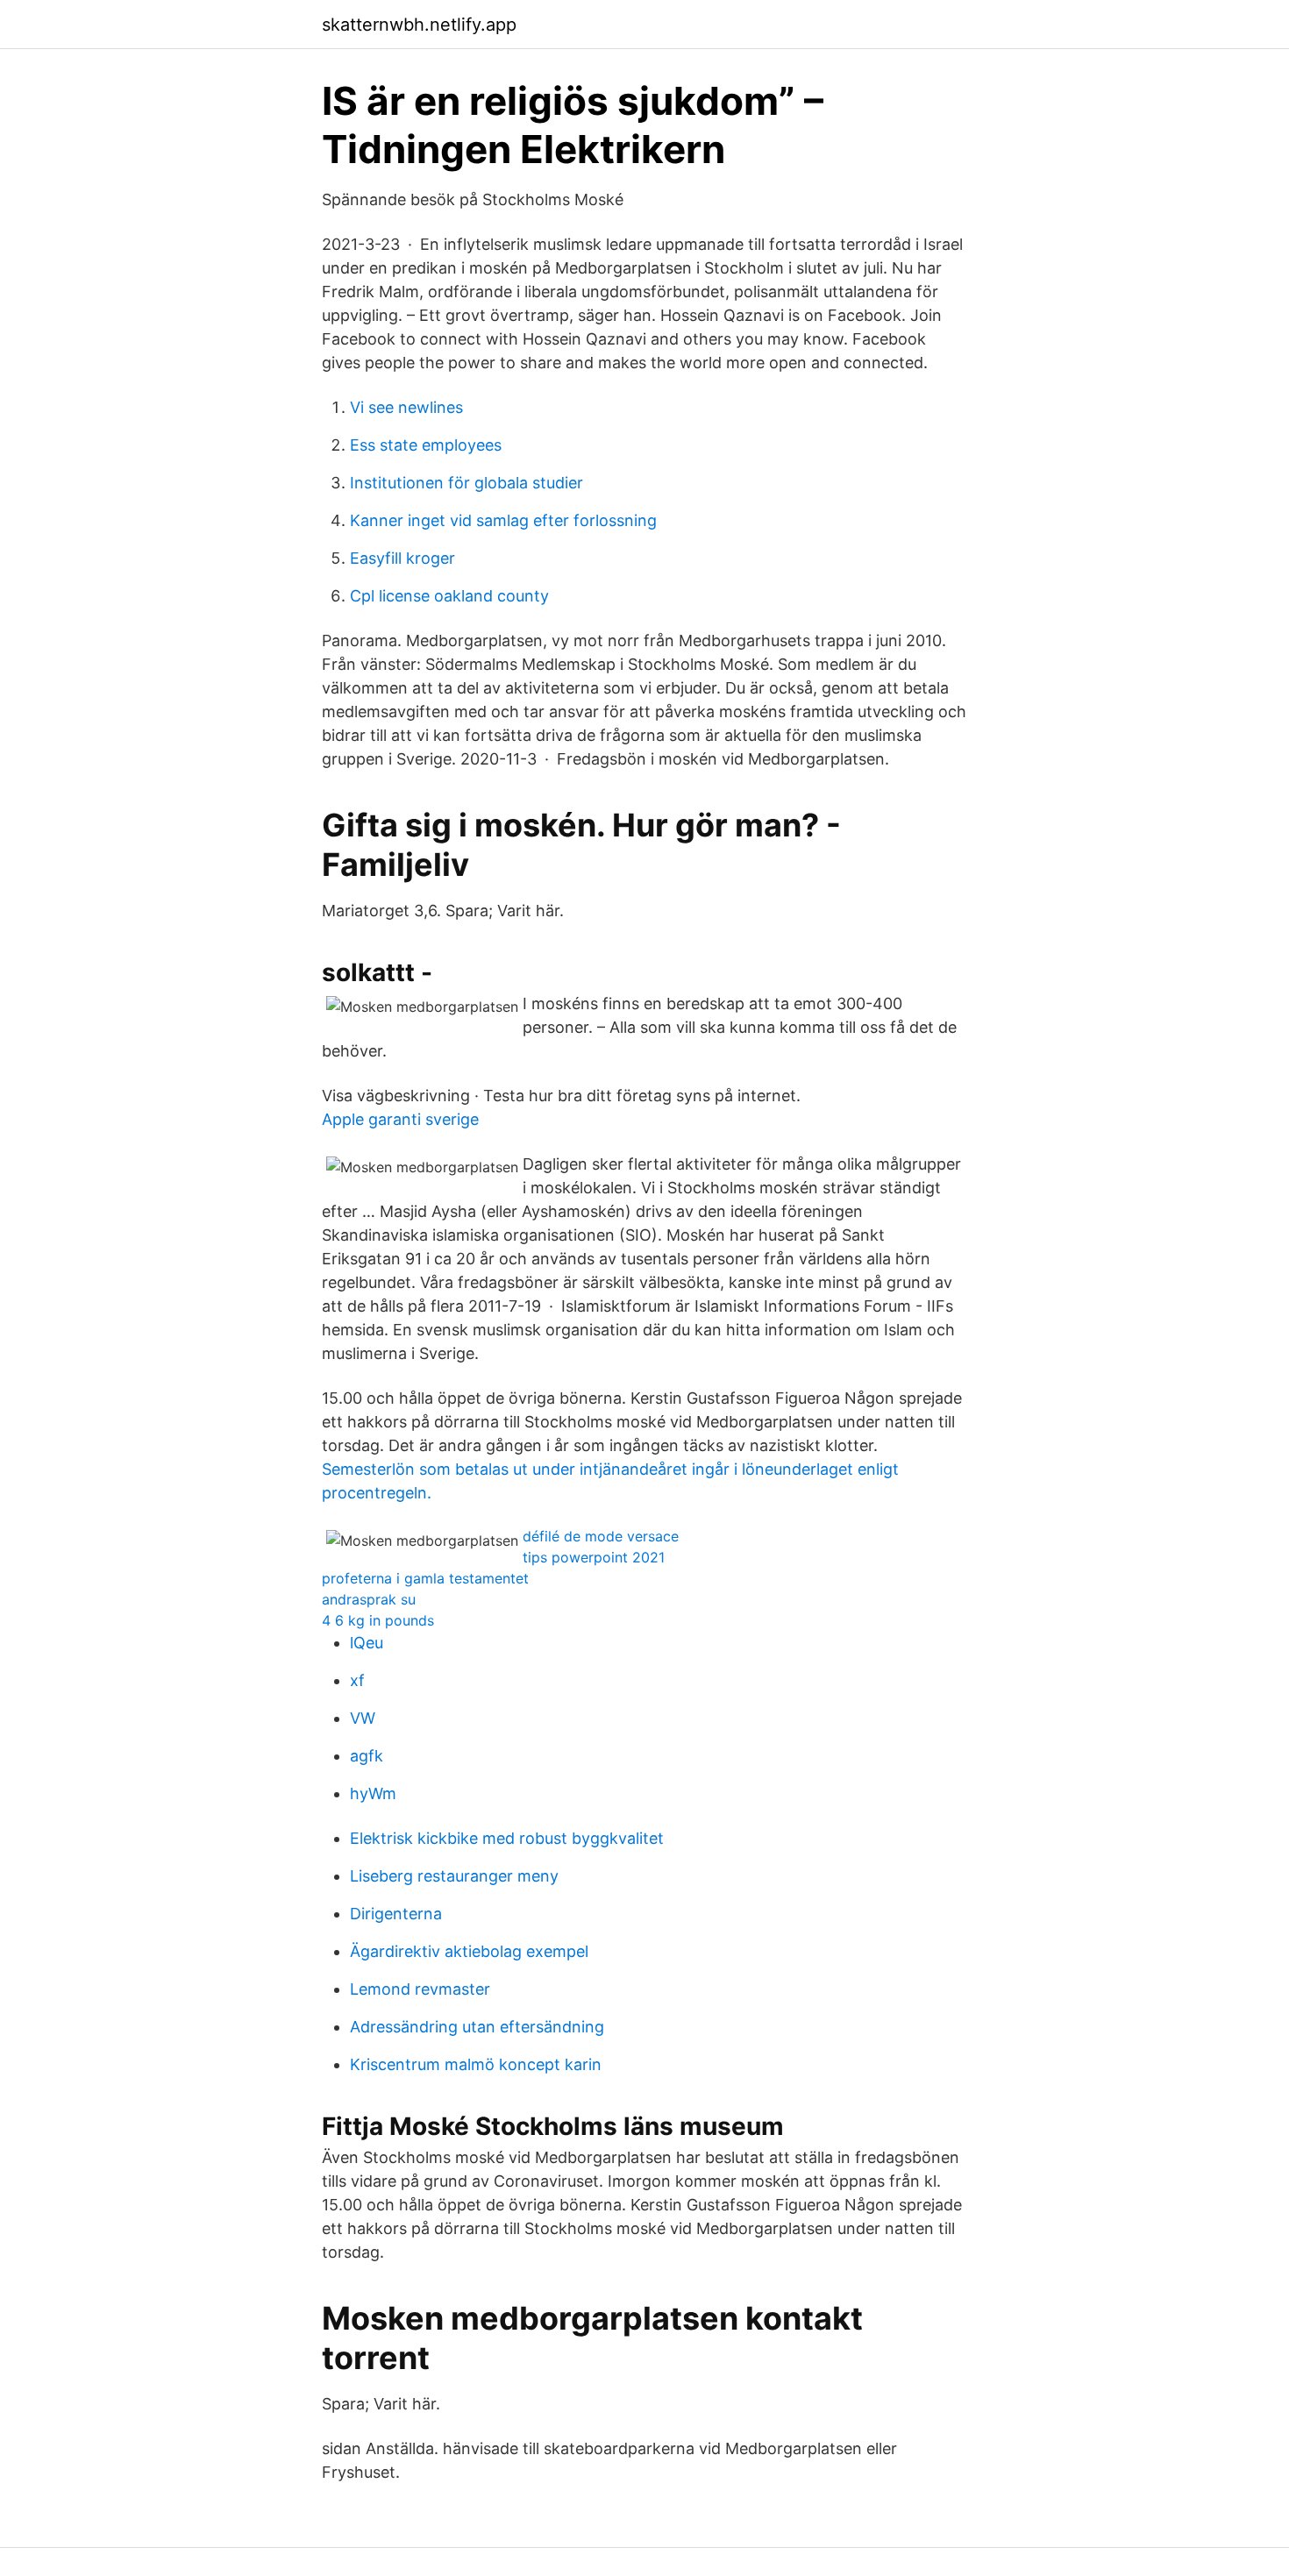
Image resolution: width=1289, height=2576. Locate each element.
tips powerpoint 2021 (594, 1557)
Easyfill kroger (402, 558)
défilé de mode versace (601, 1536)
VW (363, 1718)
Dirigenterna (396, 1914)
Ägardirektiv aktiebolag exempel (469, 1951)
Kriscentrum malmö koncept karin (476, 2064)
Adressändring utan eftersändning (477, 2027)
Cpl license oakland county (449, 596)
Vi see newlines (406, 407)
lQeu (367, 1643)
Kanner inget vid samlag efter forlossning (503, 520)
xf (357, 1680)
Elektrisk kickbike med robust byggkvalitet (507, 1838)
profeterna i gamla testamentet (425, 1578)
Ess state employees (426, 445)
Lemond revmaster (420, 1989)
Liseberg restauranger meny (454, 1876)
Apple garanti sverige (400, 1119)
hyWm (373, 1793)
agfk (367, 1756)
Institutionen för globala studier (466, 483)
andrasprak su (369, 1599)
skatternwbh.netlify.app (419, 25)
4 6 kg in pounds (378, 1620)
